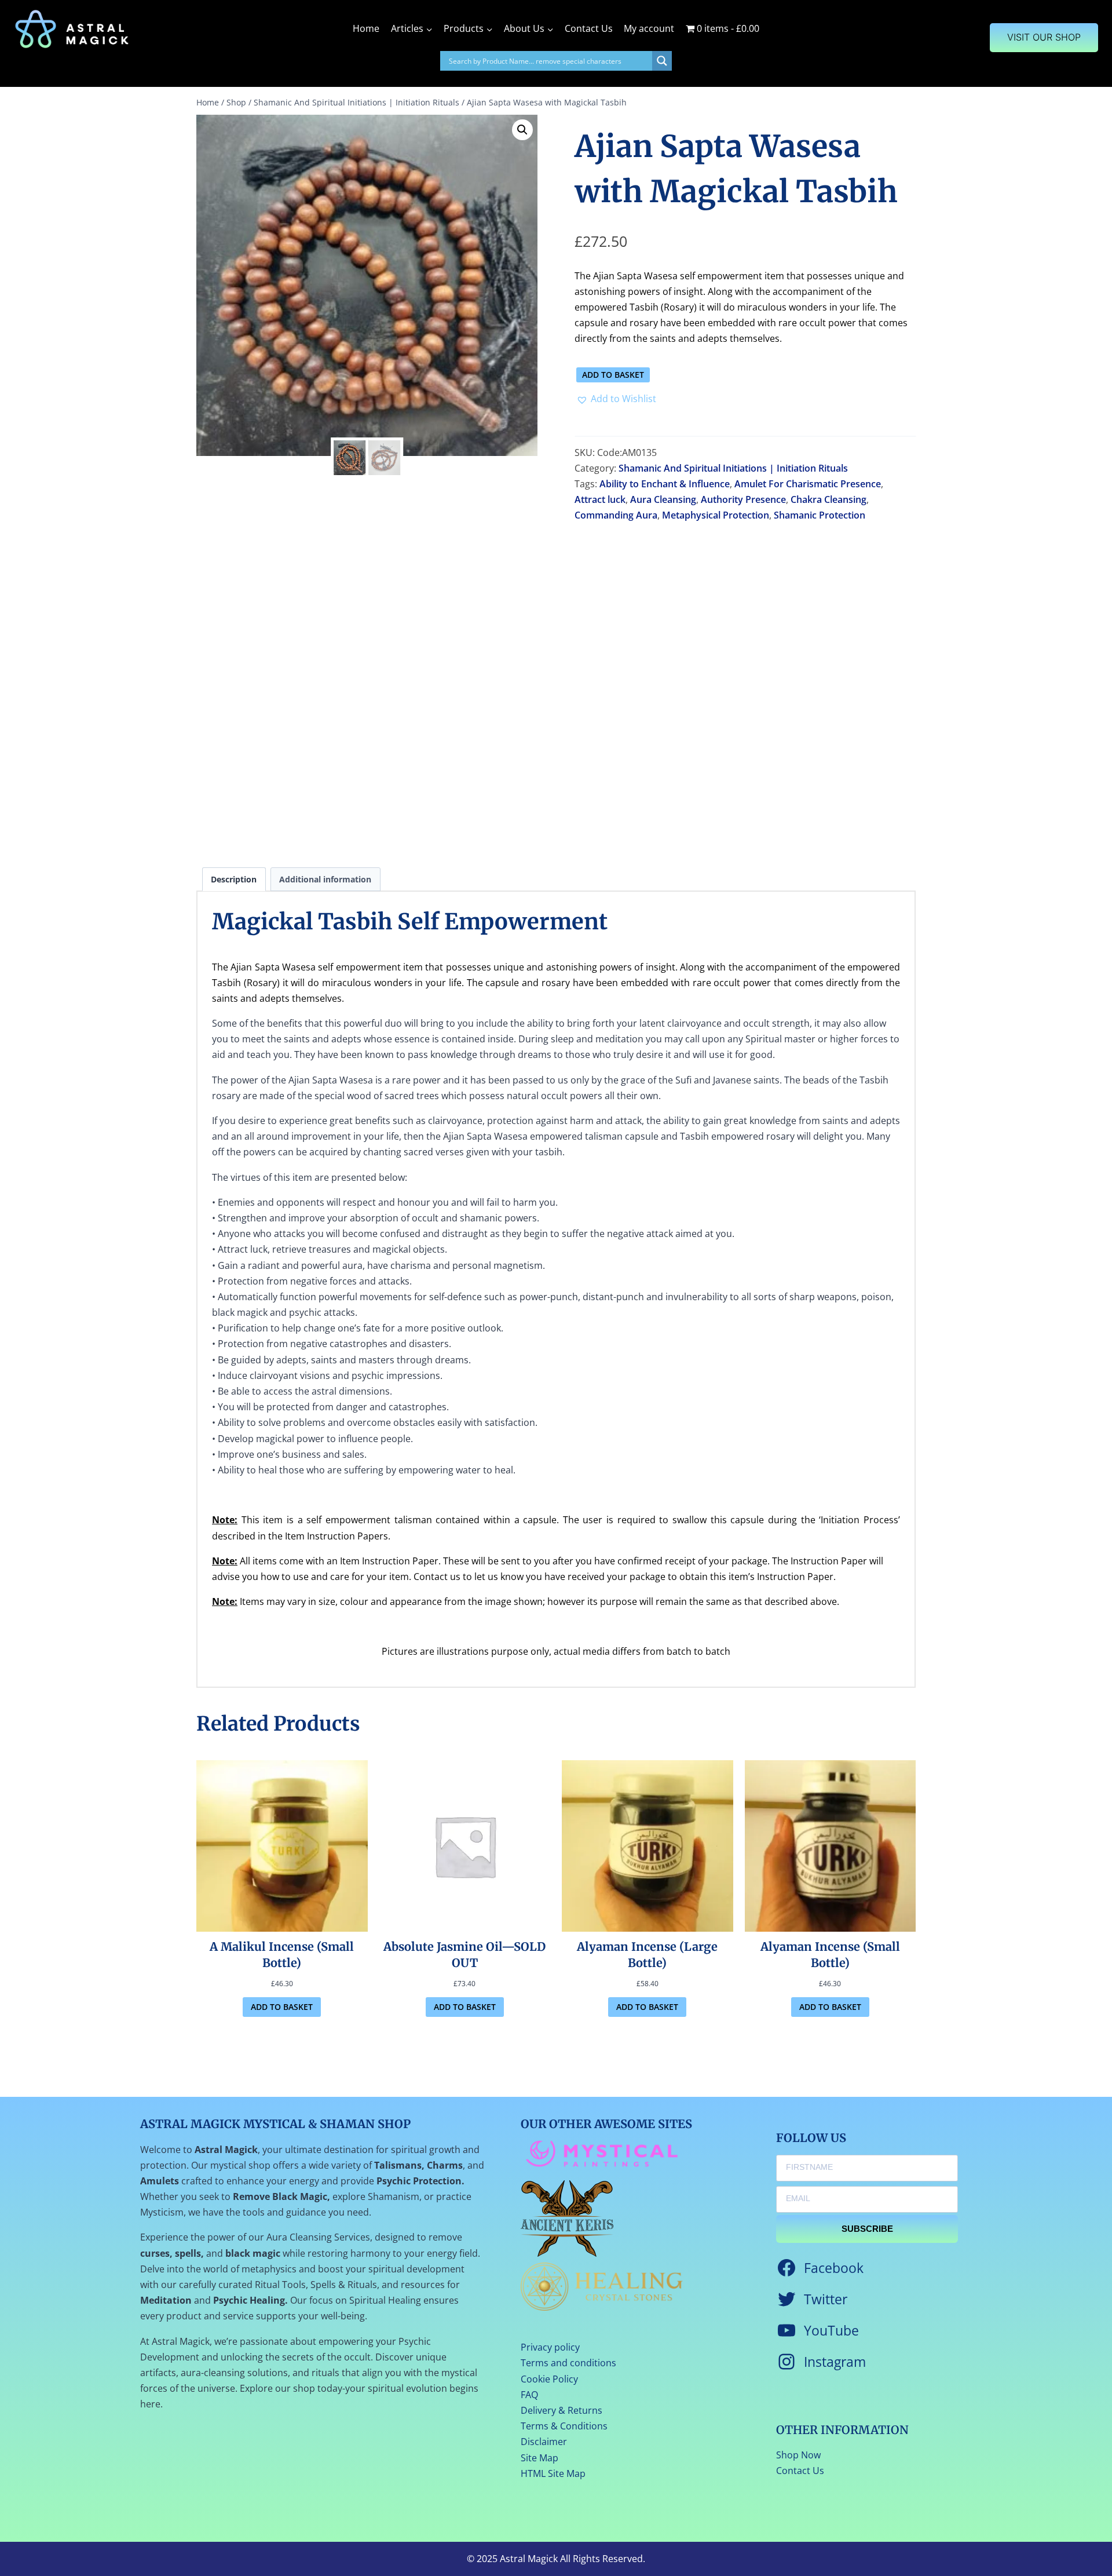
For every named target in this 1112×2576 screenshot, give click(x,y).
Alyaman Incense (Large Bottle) (647, 1955)
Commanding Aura (616, 515)
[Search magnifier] (662, 61)
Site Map (539, 2458)
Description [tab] (234, 879)
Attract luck (600, 499)
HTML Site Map (553, 2473)
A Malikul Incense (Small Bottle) (282, 1955)
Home (366, 28)
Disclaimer (544, 2442)
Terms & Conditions (564, 2426)
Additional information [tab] (325, 879)
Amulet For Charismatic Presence (808, 484)
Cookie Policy (549, 2379)
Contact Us (589, 28)
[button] (522, 130)
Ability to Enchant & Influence (665, 484)
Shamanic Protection (820, 515)
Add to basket (613, 375)
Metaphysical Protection (716, 515)
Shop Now (798, 2455)
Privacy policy (550, 2347)
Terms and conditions (568, 2363)
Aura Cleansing (663, 499)
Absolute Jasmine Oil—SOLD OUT (464, 1955)
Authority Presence (743, 499)
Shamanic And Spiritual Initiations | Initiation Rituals (733, 468)
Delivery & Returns (562, 2410)
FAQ (529, 2395)
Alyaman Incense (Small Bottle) (830, 1955)
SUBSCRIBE (867, 2229)
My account (649, 28)
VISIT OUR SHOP (1044, 37)
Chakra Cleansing (828, 499)
